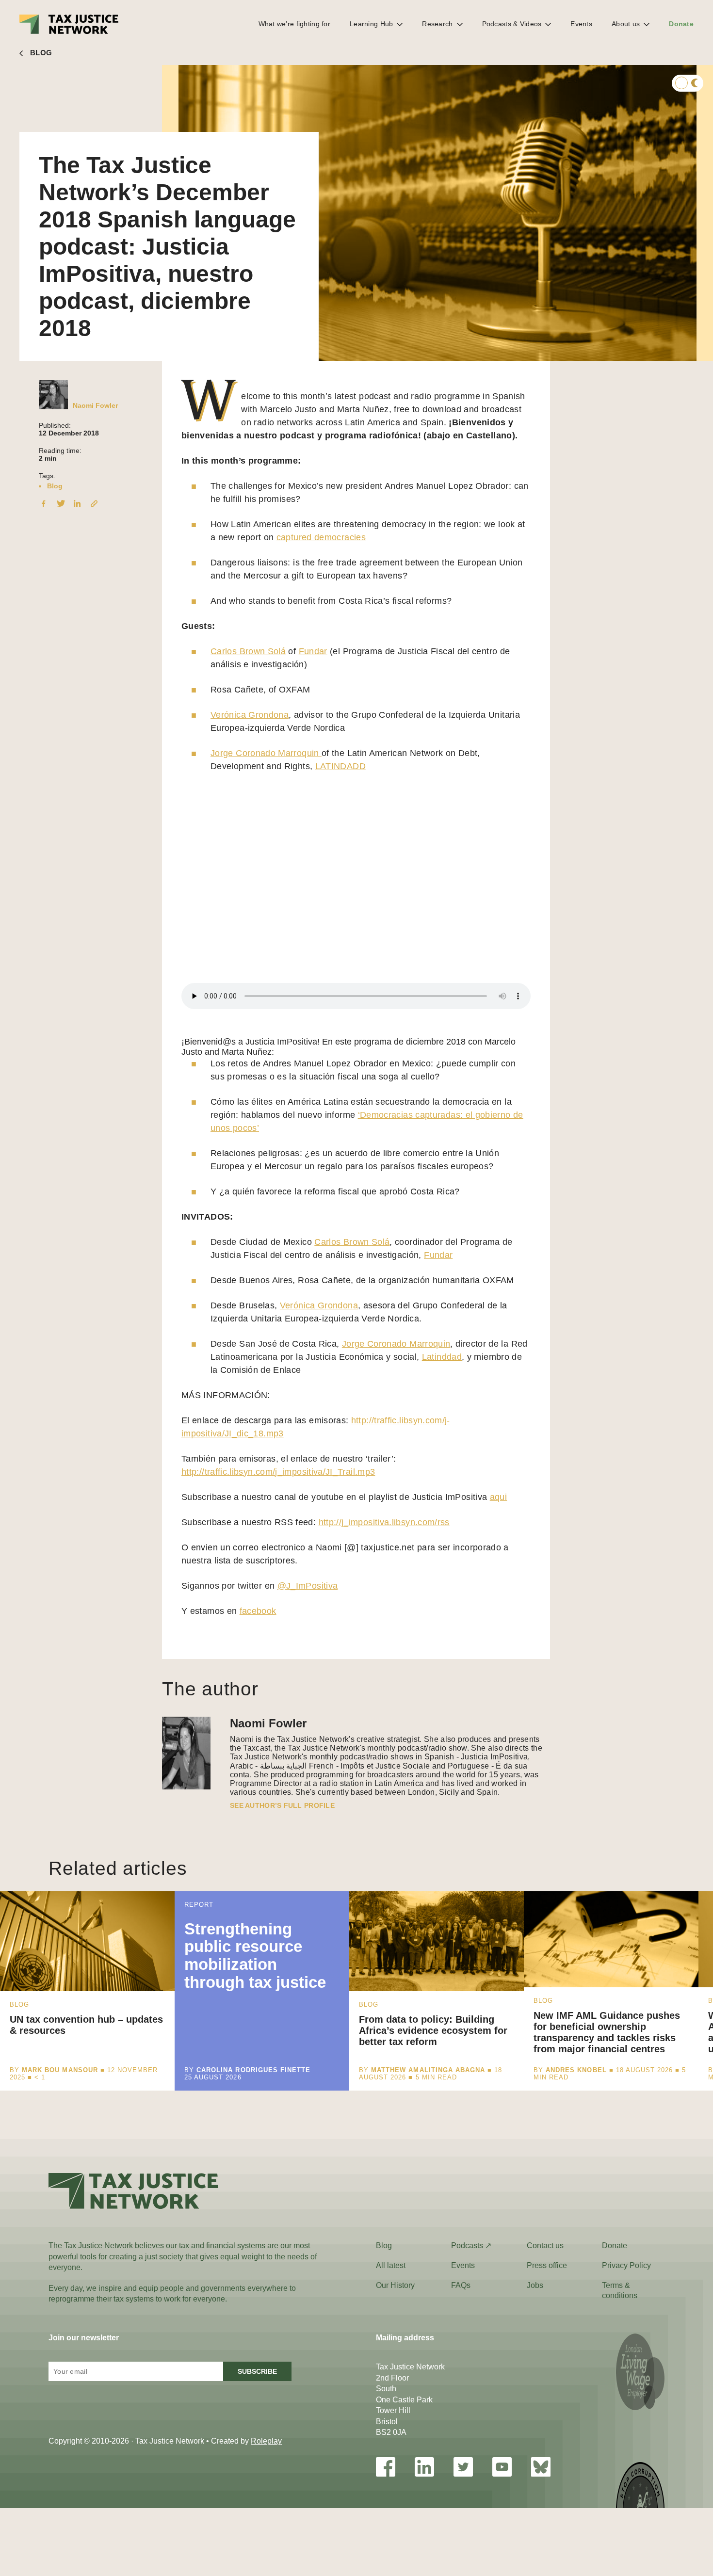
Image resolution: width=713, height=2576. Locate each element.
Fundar (313, 651)
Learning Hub (371, 24)
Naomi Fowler (95, 405)
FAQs (461, 2285)
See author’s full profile (282, 1805)
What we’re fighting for (294, 24)
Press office (547, 2265)
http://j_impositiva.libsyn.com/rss (384, 1522)
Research (437, 24)
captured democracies (321, 537)
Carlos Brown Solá (248, 651)
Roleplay (266, 2441)
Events (581, 24)
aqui (498, 1497)
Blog (55, 486)
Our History (395, 2285)
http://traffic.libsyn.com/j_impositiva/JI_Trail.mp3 (278, 1472)
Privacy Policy (626, 2265)
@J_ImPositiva (308, 1586)
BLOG (41, 53)
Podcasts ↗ (471, 2246)
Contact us (545, 2246)
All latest (391, 2265)
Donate (681, 24)
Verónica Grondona (250, 715)
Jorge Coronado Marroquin (266, 753)
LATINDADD (340, 766)
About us (626, 24)
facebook (258, 1611)
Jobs (535, 2285)
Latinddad (442, 1357)
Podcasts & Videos (512, 24)
